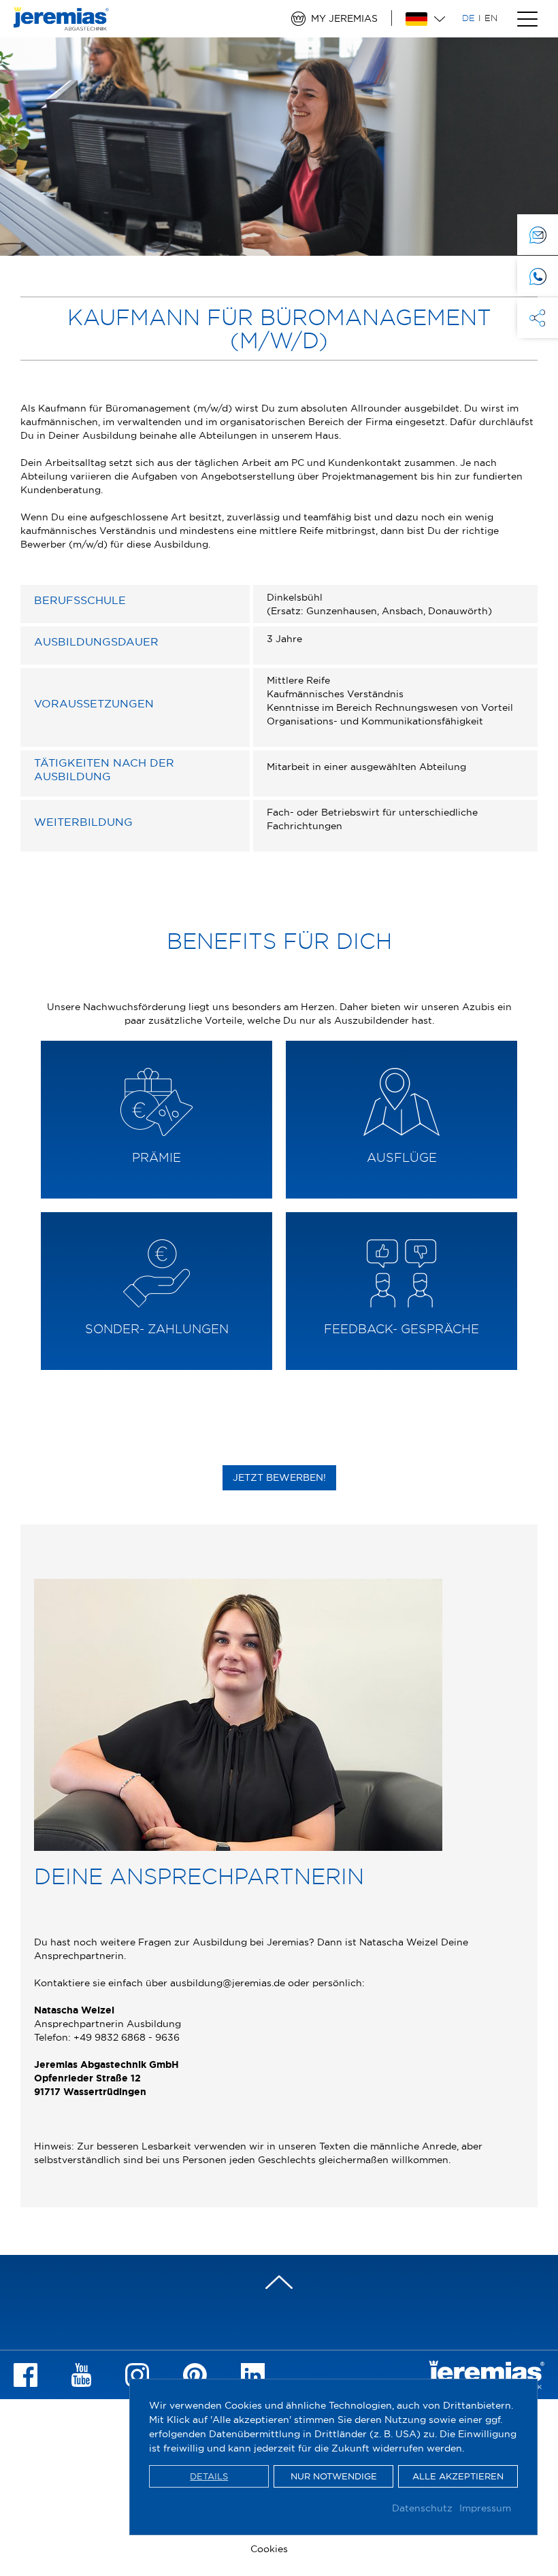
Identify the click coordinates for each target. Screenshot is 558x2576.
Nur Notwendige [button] (334, 2476)
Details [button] (209, 2476)
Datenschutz (422, 2508)
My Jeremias (344, 18)
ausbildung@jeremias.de (228, 1983)
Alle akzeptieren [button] (458, 2476)
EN (491, 18)
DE (469, 18)
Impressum (485, 2508)
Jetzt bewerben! (279, 1477)
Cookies (269, 2549)
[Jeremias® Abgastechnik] (61, 24)
